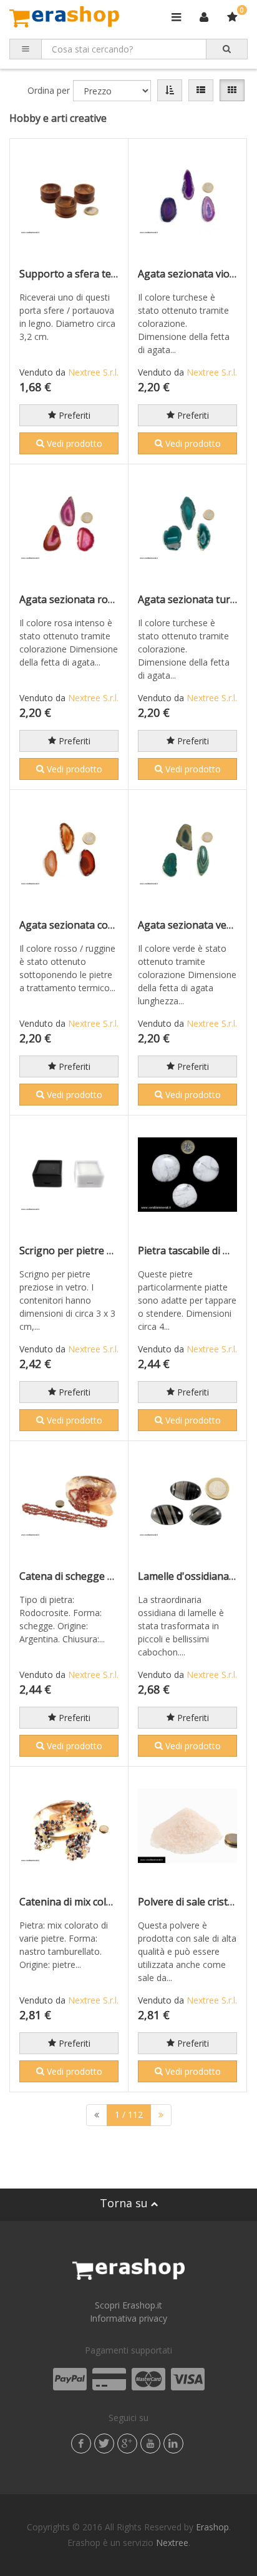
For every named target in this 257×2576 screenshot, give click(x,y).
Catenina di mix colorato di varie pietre (109, 1902)
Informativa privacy (128, 2318)
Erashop (212, 2527)
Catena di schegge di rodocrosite (96, 1576)
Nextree (172, 2543)
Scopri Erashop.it (128, 2305)
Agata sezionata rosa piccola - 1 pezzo (109, 599)
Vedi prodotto (73, 443)
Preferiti (73, 415)
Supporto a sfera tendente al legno (102, 274)
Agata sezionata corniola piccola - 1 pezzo (117, 925)
